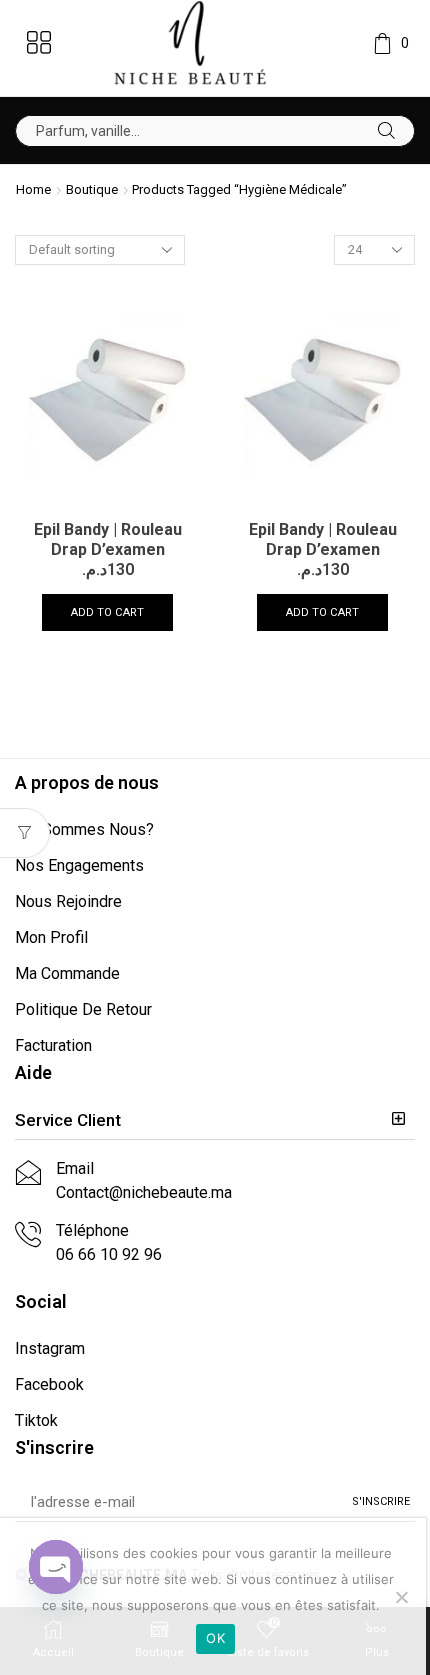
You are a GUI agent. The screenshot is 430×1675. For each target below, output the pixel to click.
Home (33, 189)
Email (75, 1168)
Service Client (68, 1120)
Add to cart (107, 612)
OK (215, 1638)
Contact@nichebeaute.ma (144, 1192)
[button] (215, 1121)
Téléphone (92, 1230)
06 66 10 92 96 (109, 1254)
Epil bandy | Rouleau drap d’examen (108, 539)
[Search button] (386, 131)
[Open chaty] (56, 1567)
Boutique (92, 189)
